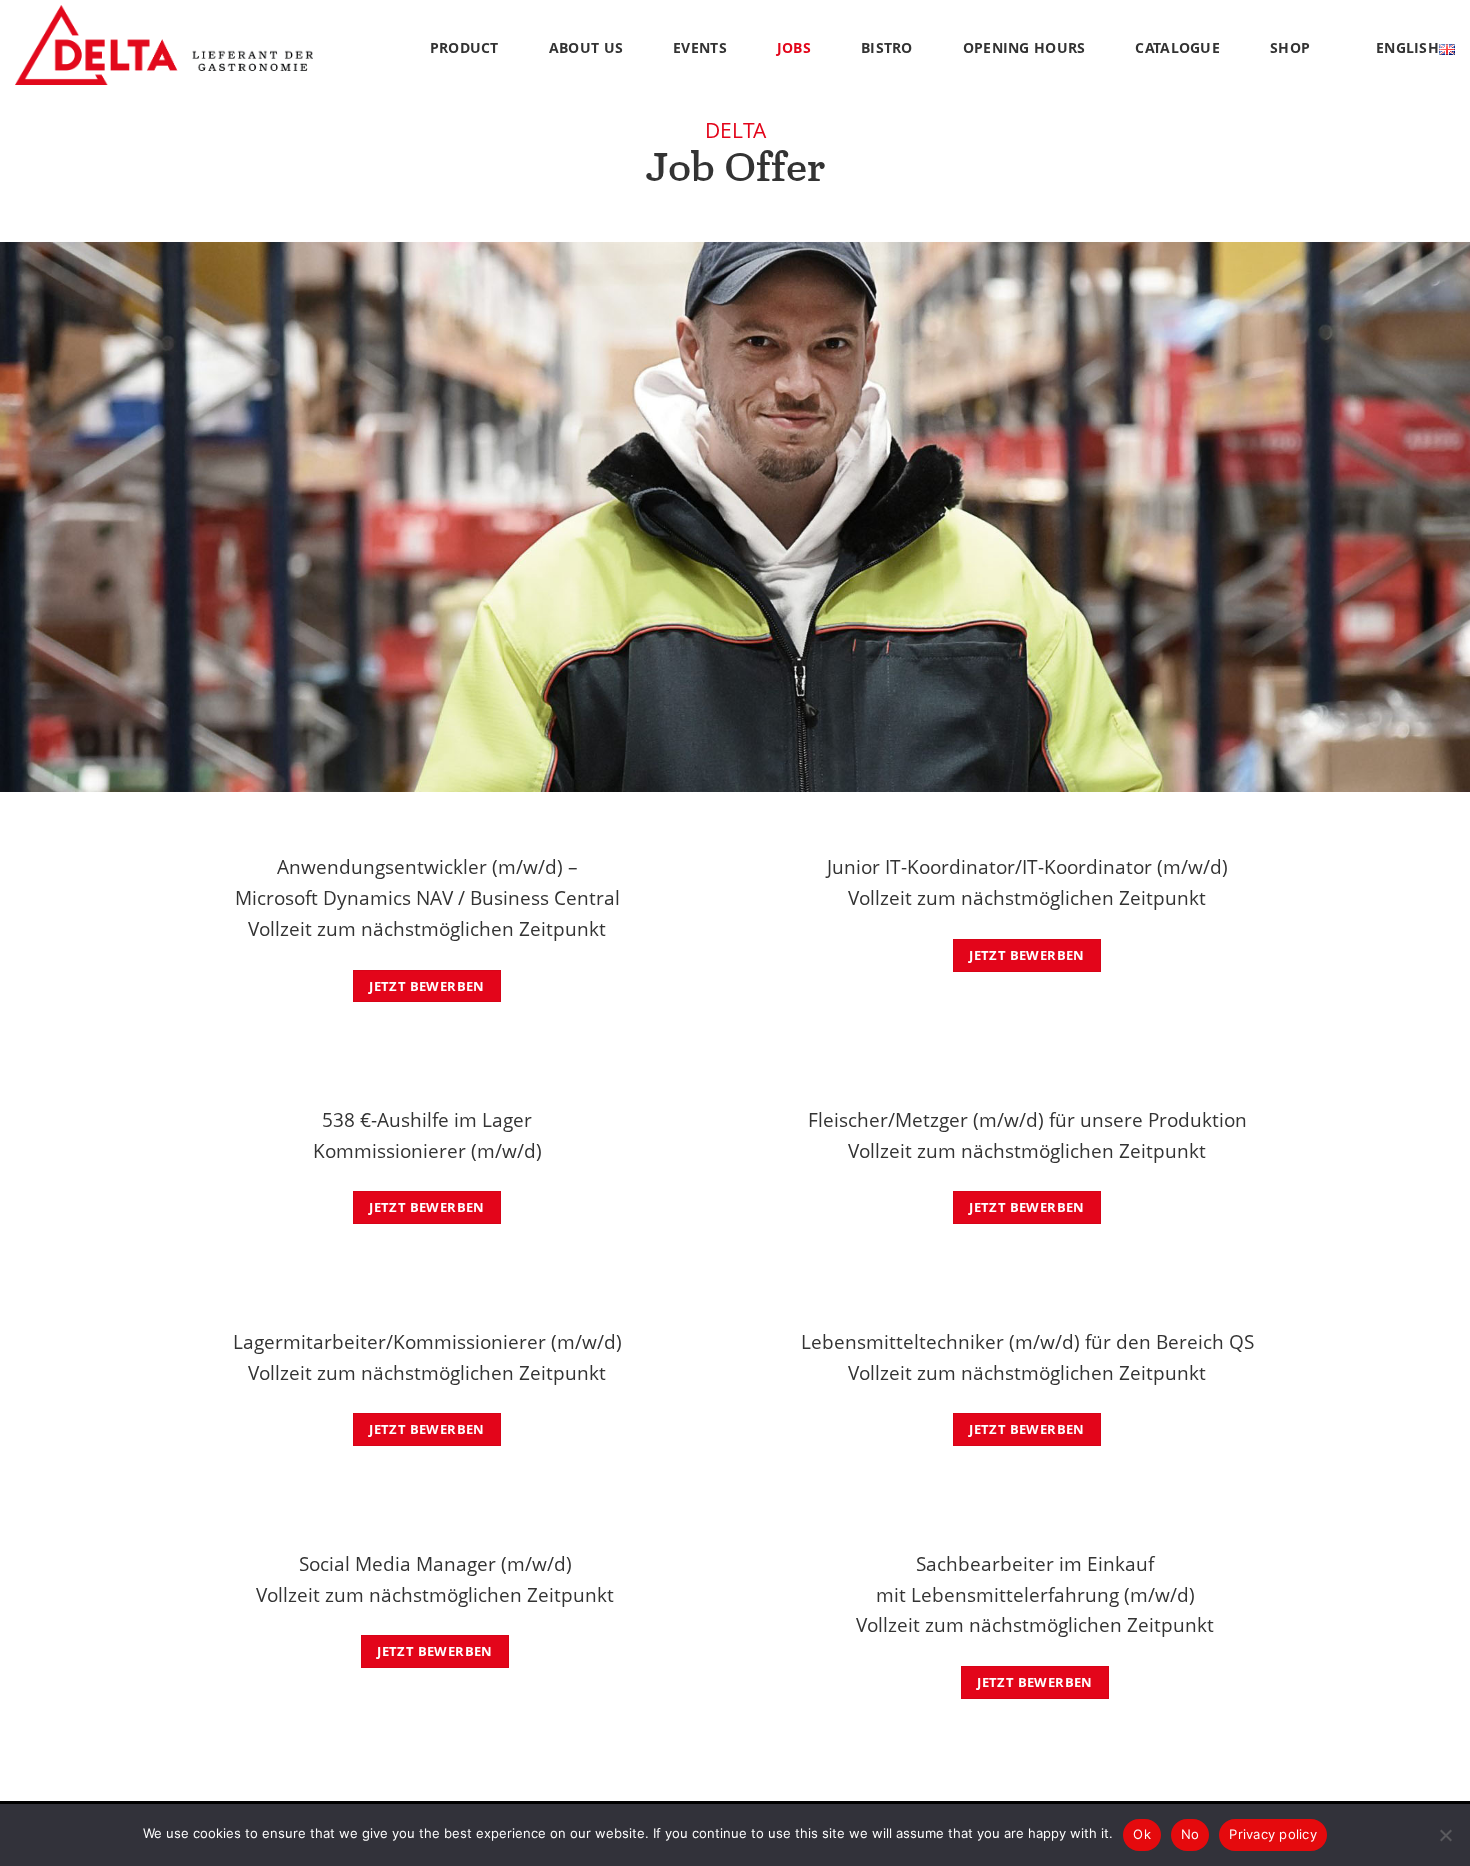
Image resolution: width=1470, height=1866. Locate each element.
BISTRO (887, 47)
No (1190, 1834)
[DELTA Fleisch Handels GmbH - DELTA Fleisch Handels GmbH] (174, 45)
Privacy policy (1273, 1834)
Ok (1142, 1834)
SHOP (1290, 47)
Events (700, 47)
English (1407, 47)
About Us (586, 47)
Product (464, 47)
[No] (1445, 1841)
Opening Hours (1024, 47)
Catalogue (1177, 47)
